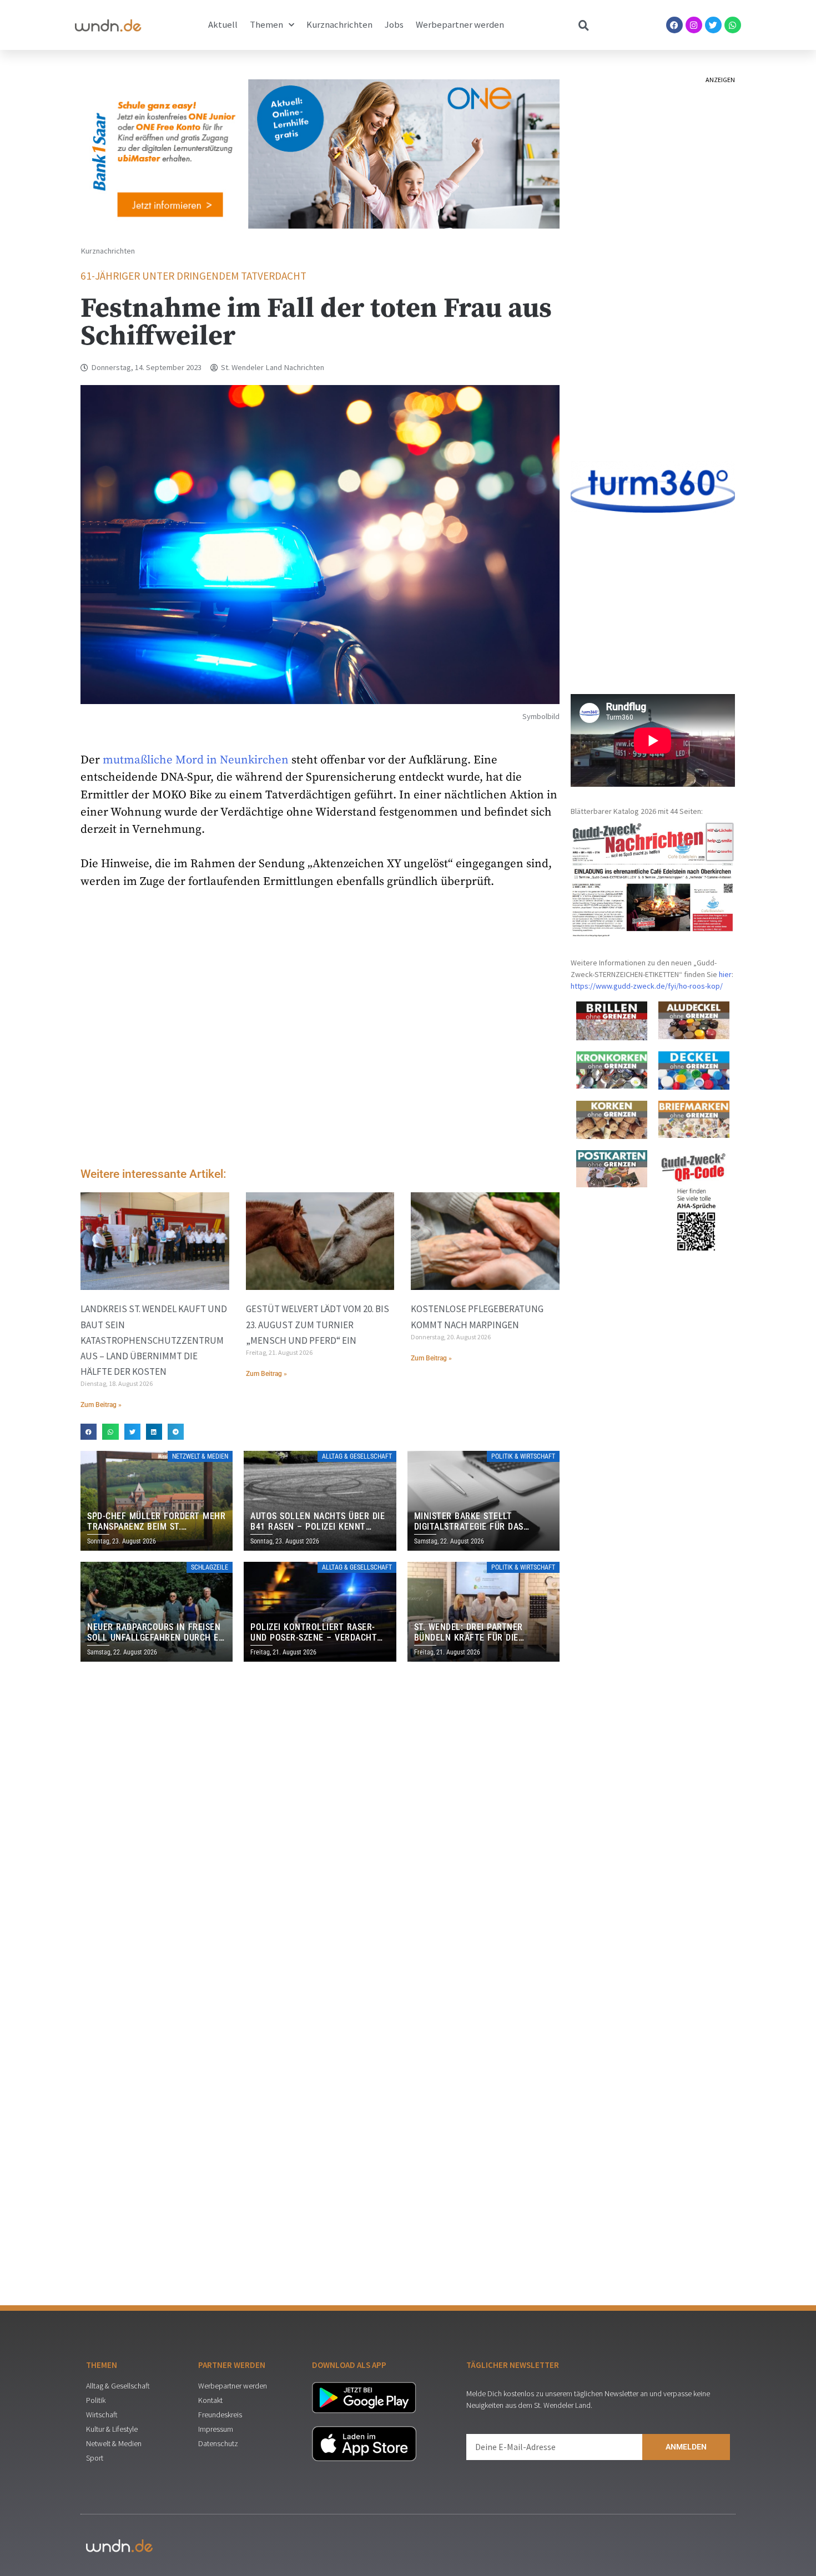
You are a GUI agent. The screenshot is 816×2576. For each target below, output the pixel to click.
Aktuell (223, 25)
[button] (89, 1432)
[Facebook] (674, 25)
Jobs (394, 25)
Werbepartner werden (460, 25)
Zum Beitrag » (101, 1405)
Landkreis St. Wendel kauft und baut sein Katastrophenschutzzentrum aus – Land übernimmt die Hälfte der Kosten (154, 1340)
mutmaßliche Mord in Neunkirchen (196, 760)
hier (725, 974)
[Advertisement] (320, 1066)
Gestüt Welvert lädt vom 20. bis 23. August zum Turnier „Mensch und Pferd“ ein (318, 1324)
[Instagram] (694, 25)
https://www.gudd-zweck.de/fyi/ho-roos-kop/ (647, 986)
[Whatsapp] (733, 25)
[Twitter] (713, 25)
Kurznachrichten (339, 25)
